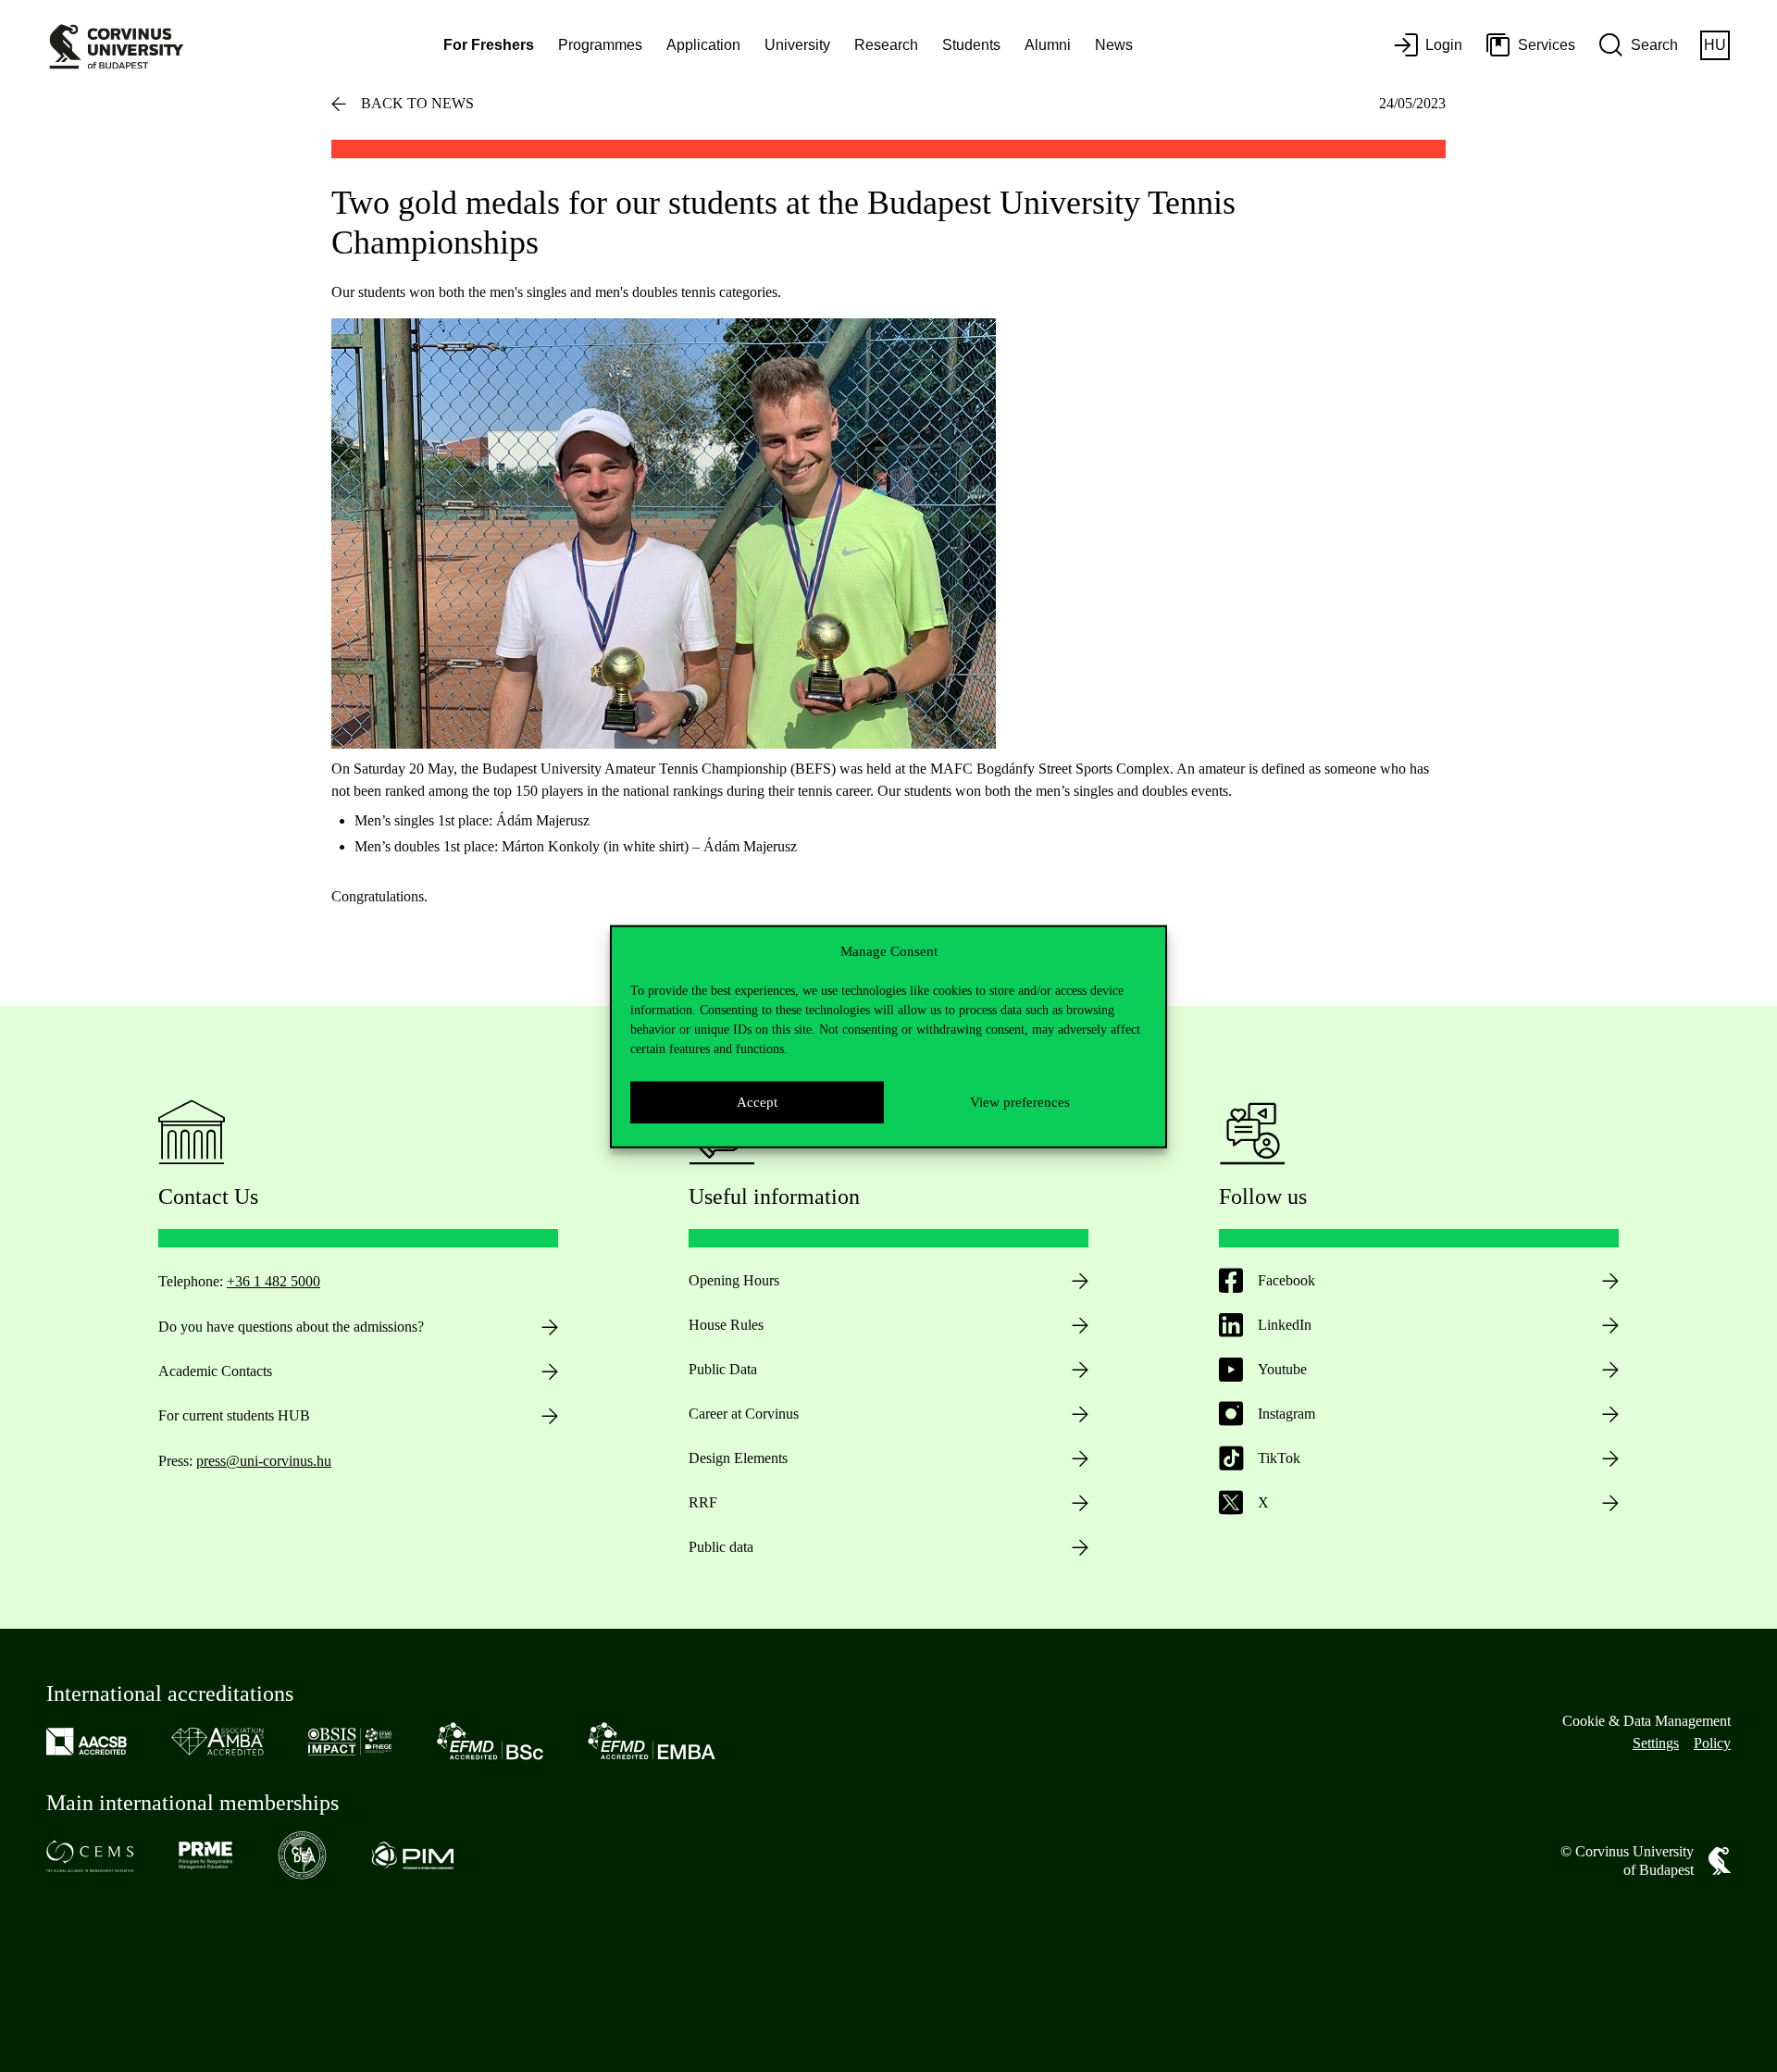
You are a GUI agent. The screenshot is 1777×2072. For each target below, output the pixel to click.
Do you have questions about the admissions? (291, 1327)
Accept (757, 1101)
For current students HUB (234, 1415)
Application (703, 45)
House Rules (726, 1325)
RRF (703, 1502)
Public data (721, 1547)
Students (971, 45)
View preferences (1020, 1101)
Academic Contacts (215, 1371)
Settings (1656, 1743)
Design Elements (738, 1458)
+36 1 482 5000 (273, 1281)
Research (886, 45)
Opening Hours (734, 1280)
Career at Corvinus (744, 1414)
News (1114, 45)
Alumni (1048, 45)
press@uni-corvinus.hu (264, 1461)
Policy (1712, 1743)
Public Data (723, 1369)
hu (1715, 45)
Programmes (600, 45)
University (797, 45)
